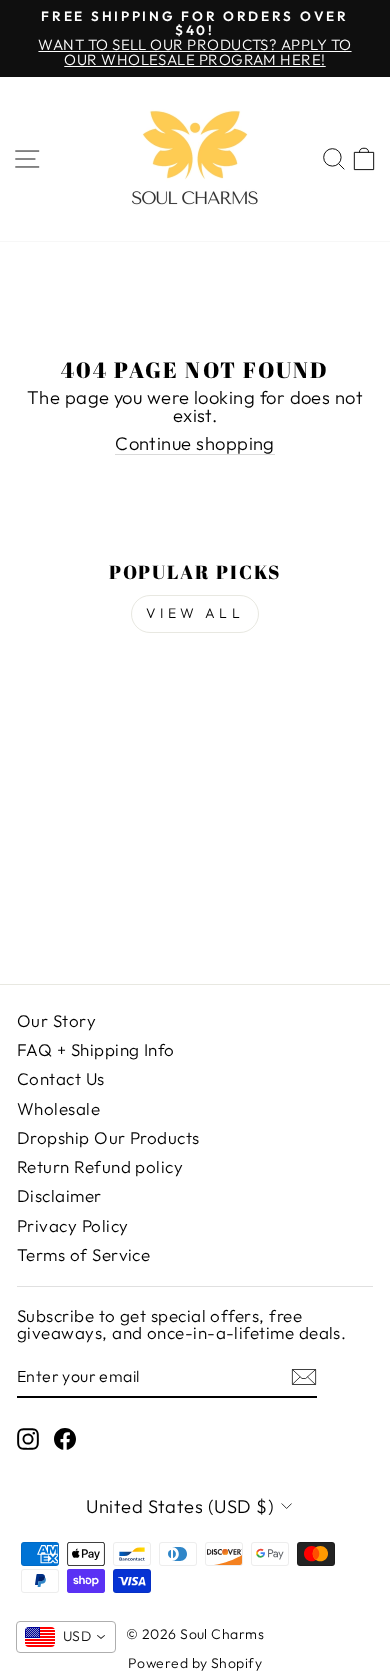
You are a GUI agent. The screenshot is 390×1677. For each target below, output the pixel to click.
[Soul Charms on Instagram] (28, 1439)
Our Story (56, 1020)
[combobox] (66, 1637)
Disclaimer (59, 1195)
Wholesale (58, 1108)
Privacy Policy (72, 1225)
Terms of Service (83, 1254)
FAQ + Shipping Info (96, 1049)
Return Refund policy (100, 1166)
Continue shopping (195, 444)
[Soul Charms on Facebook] (65, 1439)
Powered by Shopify (195, 1663)
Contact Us (61, 1078)
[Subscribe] (304, 1377)
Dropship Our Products (108, 1137)
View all (195, 613)
